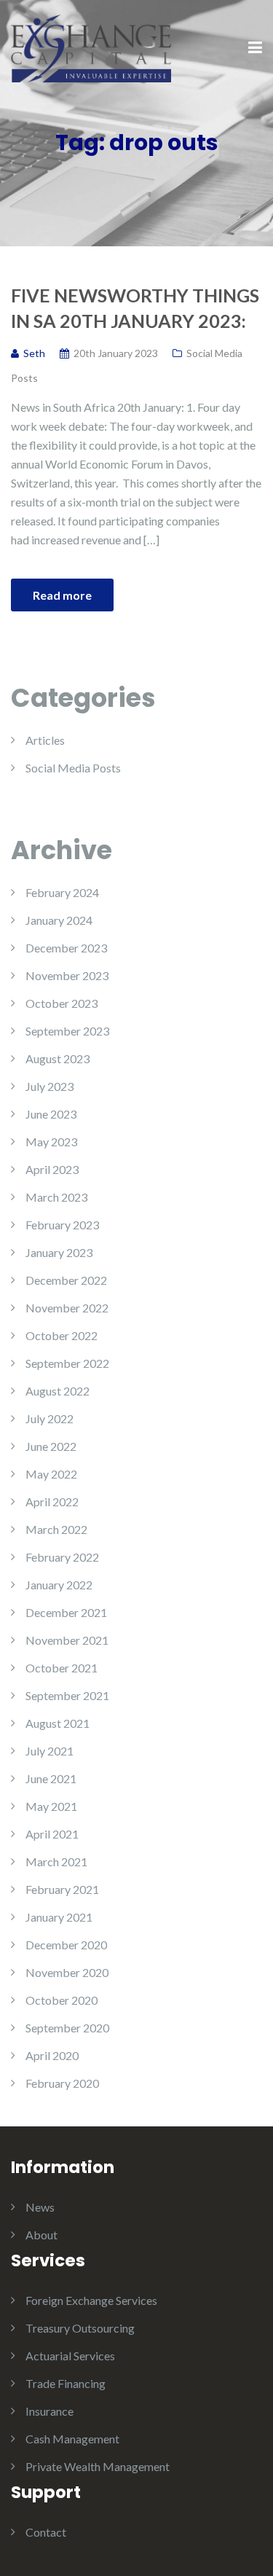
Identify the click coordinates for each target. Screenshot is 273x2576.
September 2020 (67, 2028)
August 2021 (58, 1723)
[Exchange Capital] (91, 47)
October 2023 (62, 1003)
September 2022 (67, 1363)
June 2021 (51, 1778)
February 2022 (62, 1557)
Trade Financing (66, 2383)
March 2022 (56, 1529)
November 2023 (67, 975)
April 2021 (52, 1834)
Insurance (50, 2411)
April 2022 (52, 1502)
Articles (45, 740)
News (40, 2207)
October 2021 (62, 1668)
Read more (62, 595)
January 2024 (59, 920)
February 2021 (62, 1889)
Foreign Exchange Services (91, 2300)
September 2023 (67, 1031)
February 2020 (62, 2083)
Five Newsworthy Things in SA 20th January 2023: (135, 308)
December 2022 (66, 1280)
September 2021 (67, 1695)
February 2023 (62, 1225)
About (41, 2235)
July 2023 (50, 1086)
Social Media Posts (73, 768)
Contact (46, 2532)
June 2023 (51, 1114)
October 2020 (62, 2000)
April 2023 (52, 1169)
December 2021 (66, 1612)
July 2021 (50, 1751)
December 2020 (66, 1945)
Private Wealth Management (98, 2466)
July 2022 (50, 1418)
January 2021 (59, 1917)
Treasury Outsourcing (80, 2328)
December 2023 (66, 948)
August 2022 (58, 1391)
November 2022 (67, 1308)
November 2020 (67, 1972)
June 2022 (51, 1446)
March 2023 (56, 1197)
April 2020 (52, 2055)
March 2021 (56, 1861)
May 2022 (51, 1474)
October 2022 (62, 1335)
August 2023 (58, 1058)
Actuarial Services (70, 2356)
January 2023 (59, 1252)
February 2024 (62, 892)
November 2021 (67, 1640)
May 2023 (51, 1142)
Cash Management (72, 2439)
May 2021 (51, 1806)
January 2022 (59, 1585)
